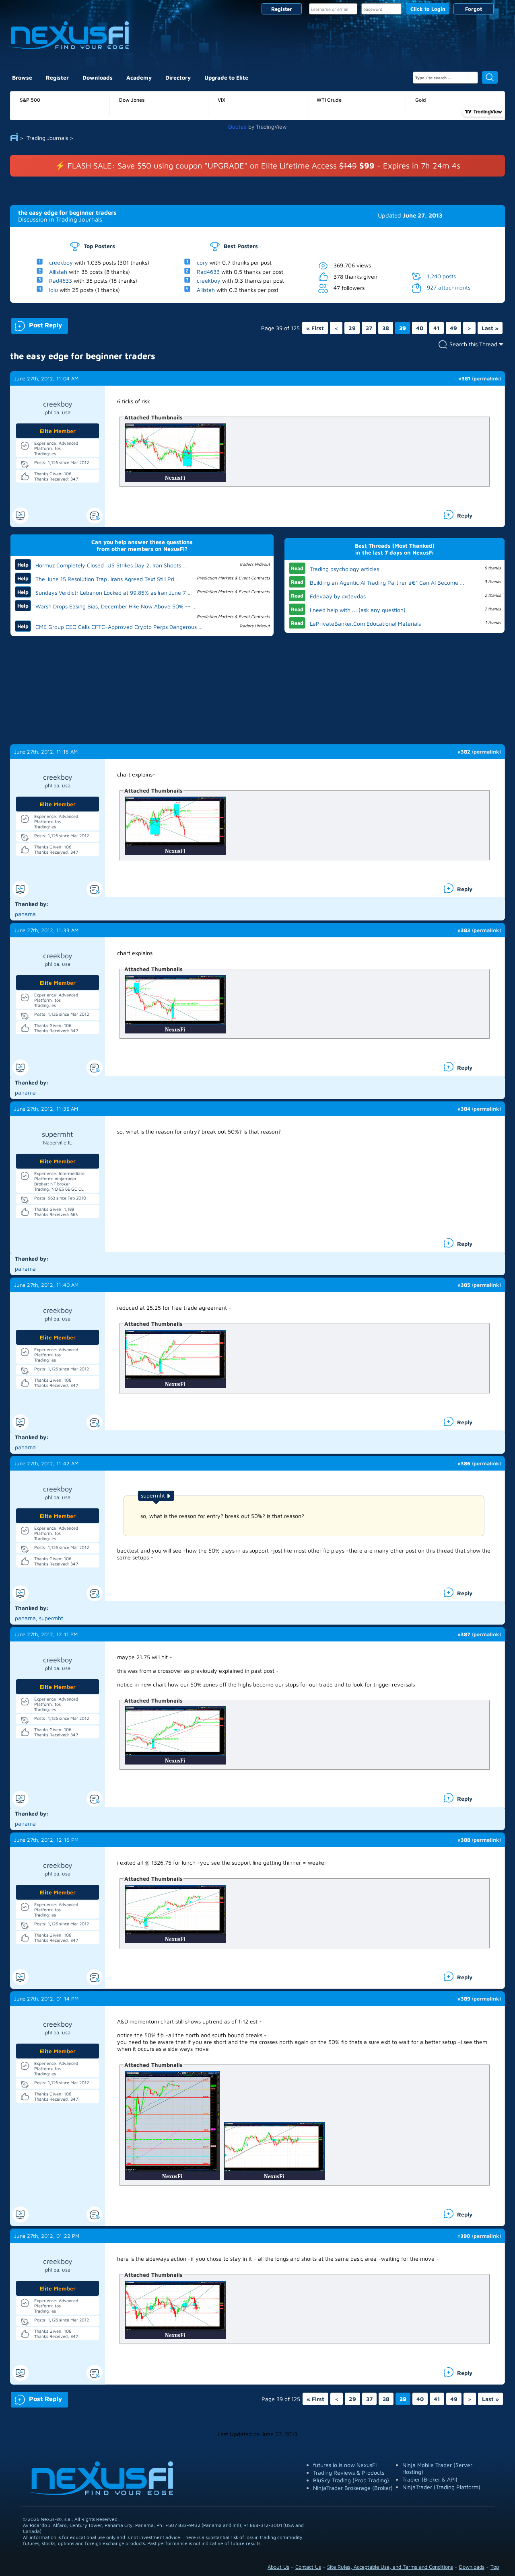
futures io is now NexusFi (345, 2465)
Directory (178, 77)
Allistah (58, 271)
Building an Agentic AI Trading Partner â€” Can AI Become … (387, 582)
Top (495, 2567)
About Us (278, 2567)
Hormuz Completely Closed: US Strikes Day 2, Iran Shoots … (111, 565)
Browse (22, 77)
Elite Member (58, 431)
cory (202, 262)
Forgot (474, 9)
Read (297, 568)
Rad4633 (61, 280)
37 (369, 328)
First (315, 328)
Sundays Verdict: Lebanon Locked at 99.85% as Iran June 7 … (114, 593)
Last (490, 328)
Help (23, 565)
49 (453, 328)
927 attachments (449, 287)
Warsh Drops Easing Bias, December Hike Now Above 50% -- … (116, 606)
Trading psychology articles (344, 569)
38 (386, 328)
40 (420, 328)
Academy (139, 77)
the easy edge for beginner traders (67, 213)
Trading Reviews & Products (349, 2472)
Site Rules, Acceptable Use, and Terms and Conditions (390, 2567)
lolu (54, 290)
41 (437, 328)
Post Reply (36, 324)
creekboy (61, 262)
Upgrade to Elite (226, 77)
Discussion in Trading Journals (60, 219)
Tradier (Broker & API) (430, 2479)
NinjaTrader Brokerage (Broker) (353, 2488)
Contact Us (308, 2567)
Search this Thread (473, 344)
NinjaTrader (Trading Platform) (441, 2487)
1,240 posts (441, 276)
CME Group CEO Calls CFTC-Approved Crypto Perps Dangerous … (119, 627)
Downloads (98, 77)
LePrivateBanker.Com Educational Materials (365, 623)
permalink (486, 378)
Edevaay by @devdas (338, 596)
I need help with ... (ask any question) (358, 610)
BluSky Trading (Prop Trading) (351, 2480)
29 (352, 328)
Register (282, 9)
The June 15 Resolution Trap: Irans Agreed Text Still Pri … (108, 579)
